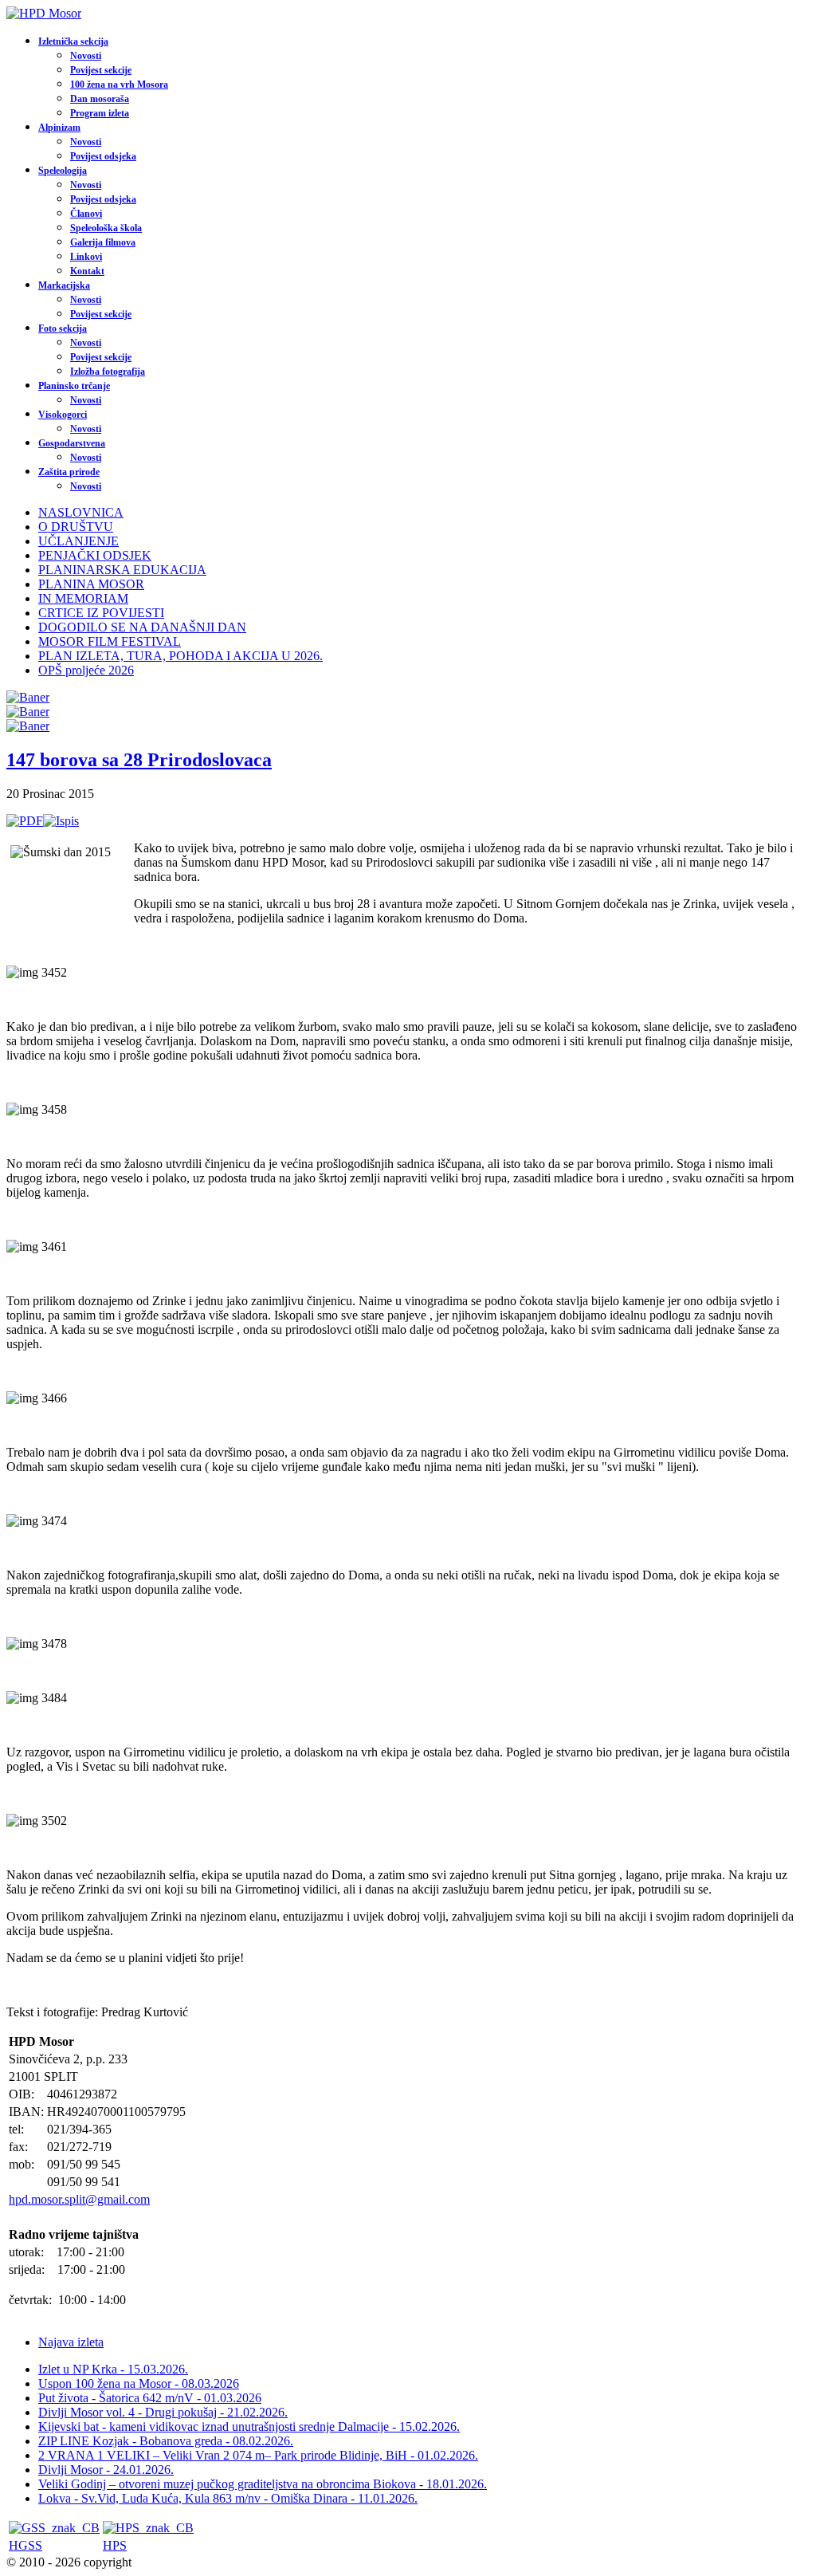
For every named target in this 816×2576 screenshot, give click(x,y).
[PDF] (25, 821)
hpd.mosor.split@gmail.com (79, 2199)
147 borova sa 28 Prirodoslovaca (139, 760)
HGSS (25, 2545)
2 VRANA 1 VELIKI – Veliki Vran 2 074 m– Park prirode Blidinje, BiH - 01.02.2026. (258, 2455)
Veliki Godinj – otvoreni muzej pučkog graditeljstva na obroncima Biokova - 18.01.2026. (263, 2484)
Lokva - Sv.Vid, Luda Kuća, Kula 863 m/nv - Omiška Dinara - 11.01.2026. (228, 2498)
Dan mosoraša (100, 99)
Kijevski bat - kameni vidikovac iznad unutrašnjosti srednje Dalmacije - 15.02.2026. (249, 2427)
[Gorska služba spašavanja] (54, 2528)
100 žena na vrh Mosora (119, 85)
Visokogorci (63, 415)
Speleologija (63, 171)
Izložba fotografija (108, 372)
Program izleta (100, 113)
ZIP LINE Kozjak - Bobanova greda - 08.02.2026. (166, 2441)
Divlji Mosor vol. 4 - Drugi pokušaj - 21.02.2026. (163, 2412)
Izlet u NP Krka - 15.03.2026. (113, 2369)
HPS (115, 2545)
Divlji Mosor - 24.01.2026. (106, 2470)
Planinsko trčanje (74, 386)
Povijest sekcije (101, 70)
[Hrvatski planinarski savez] (148, 2528)
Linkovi (86, 257)
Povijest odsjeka (103, 156)
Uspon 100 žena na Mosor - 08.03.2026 (139, 2383)
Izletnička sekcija (73, 41)
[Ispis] (61, 821)
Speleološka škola (106, 228)
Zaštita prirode (69, 472)
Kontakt (87, 271)
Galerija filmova (103, 242)
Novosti (86, 56)
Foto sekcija (63, 328)
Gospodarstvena (72, 443)
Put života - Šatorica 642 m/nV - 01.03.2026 (150, 2398)
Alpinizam (59, 128)
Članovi (86, 214)
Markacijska (64, 285)
